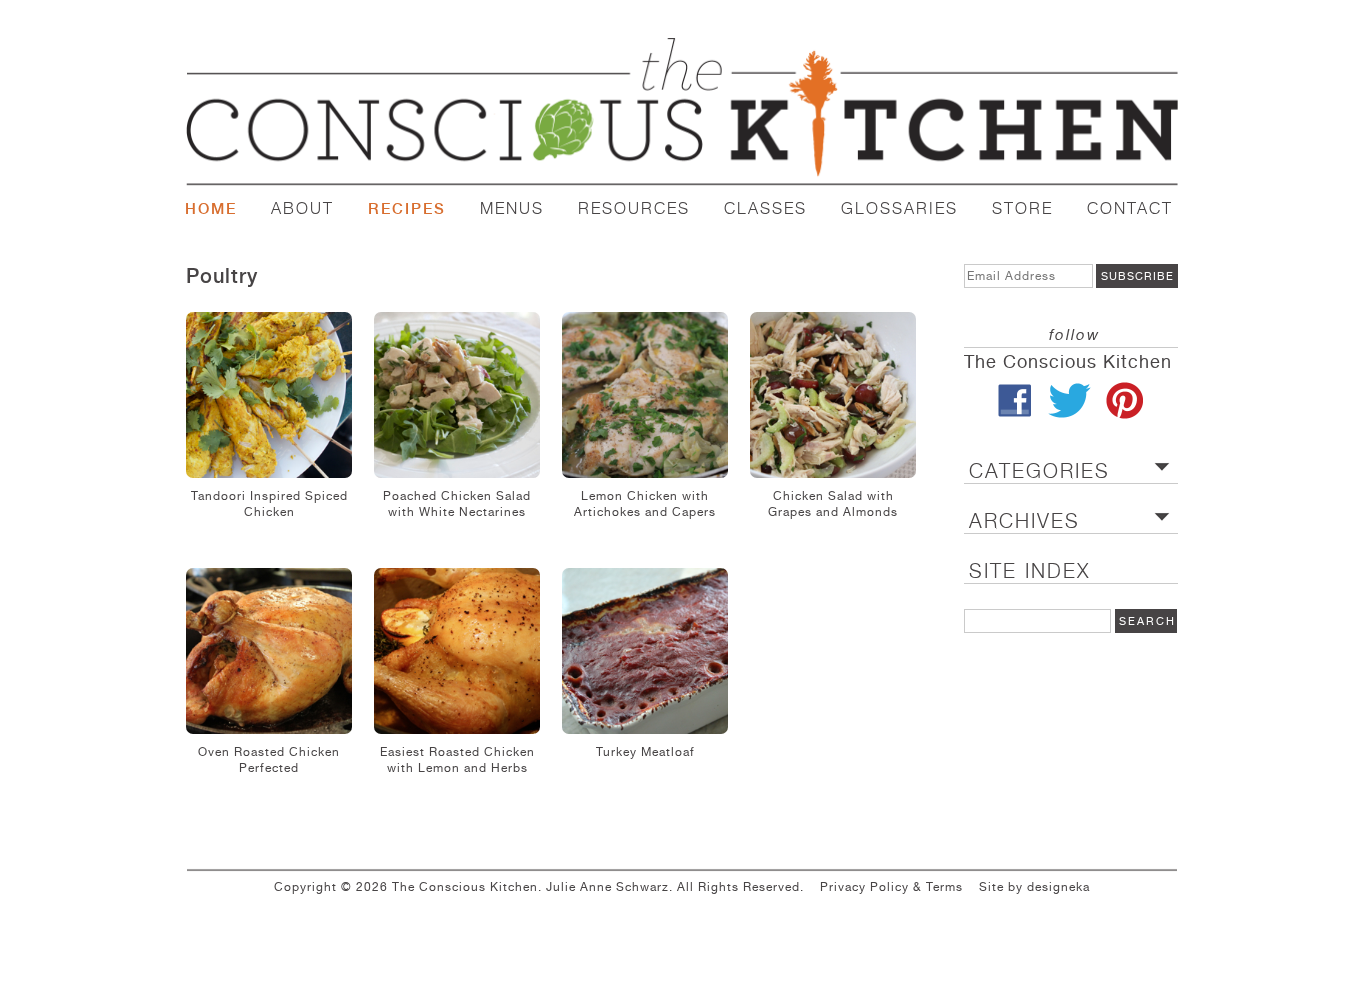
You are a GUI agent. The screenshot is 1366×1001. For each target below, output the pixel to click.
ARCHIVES (1024, 521)
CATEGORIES (1039, 471)
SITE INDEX (1029, 571)
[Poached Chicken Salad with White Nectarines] (457, 395)
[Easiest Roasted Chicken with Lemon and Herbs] (457, 651)
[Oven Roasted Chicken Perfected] (269, 651)
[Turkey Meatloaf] (645, 651)
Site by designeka (1034, 887)
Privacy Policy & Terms (891, 887)
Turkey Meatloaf (645, 752)
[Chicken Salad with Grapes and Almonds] (833, 395)
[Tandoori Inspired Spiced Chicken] (269, 395)
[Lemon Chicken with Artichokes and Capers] (645, 395)
